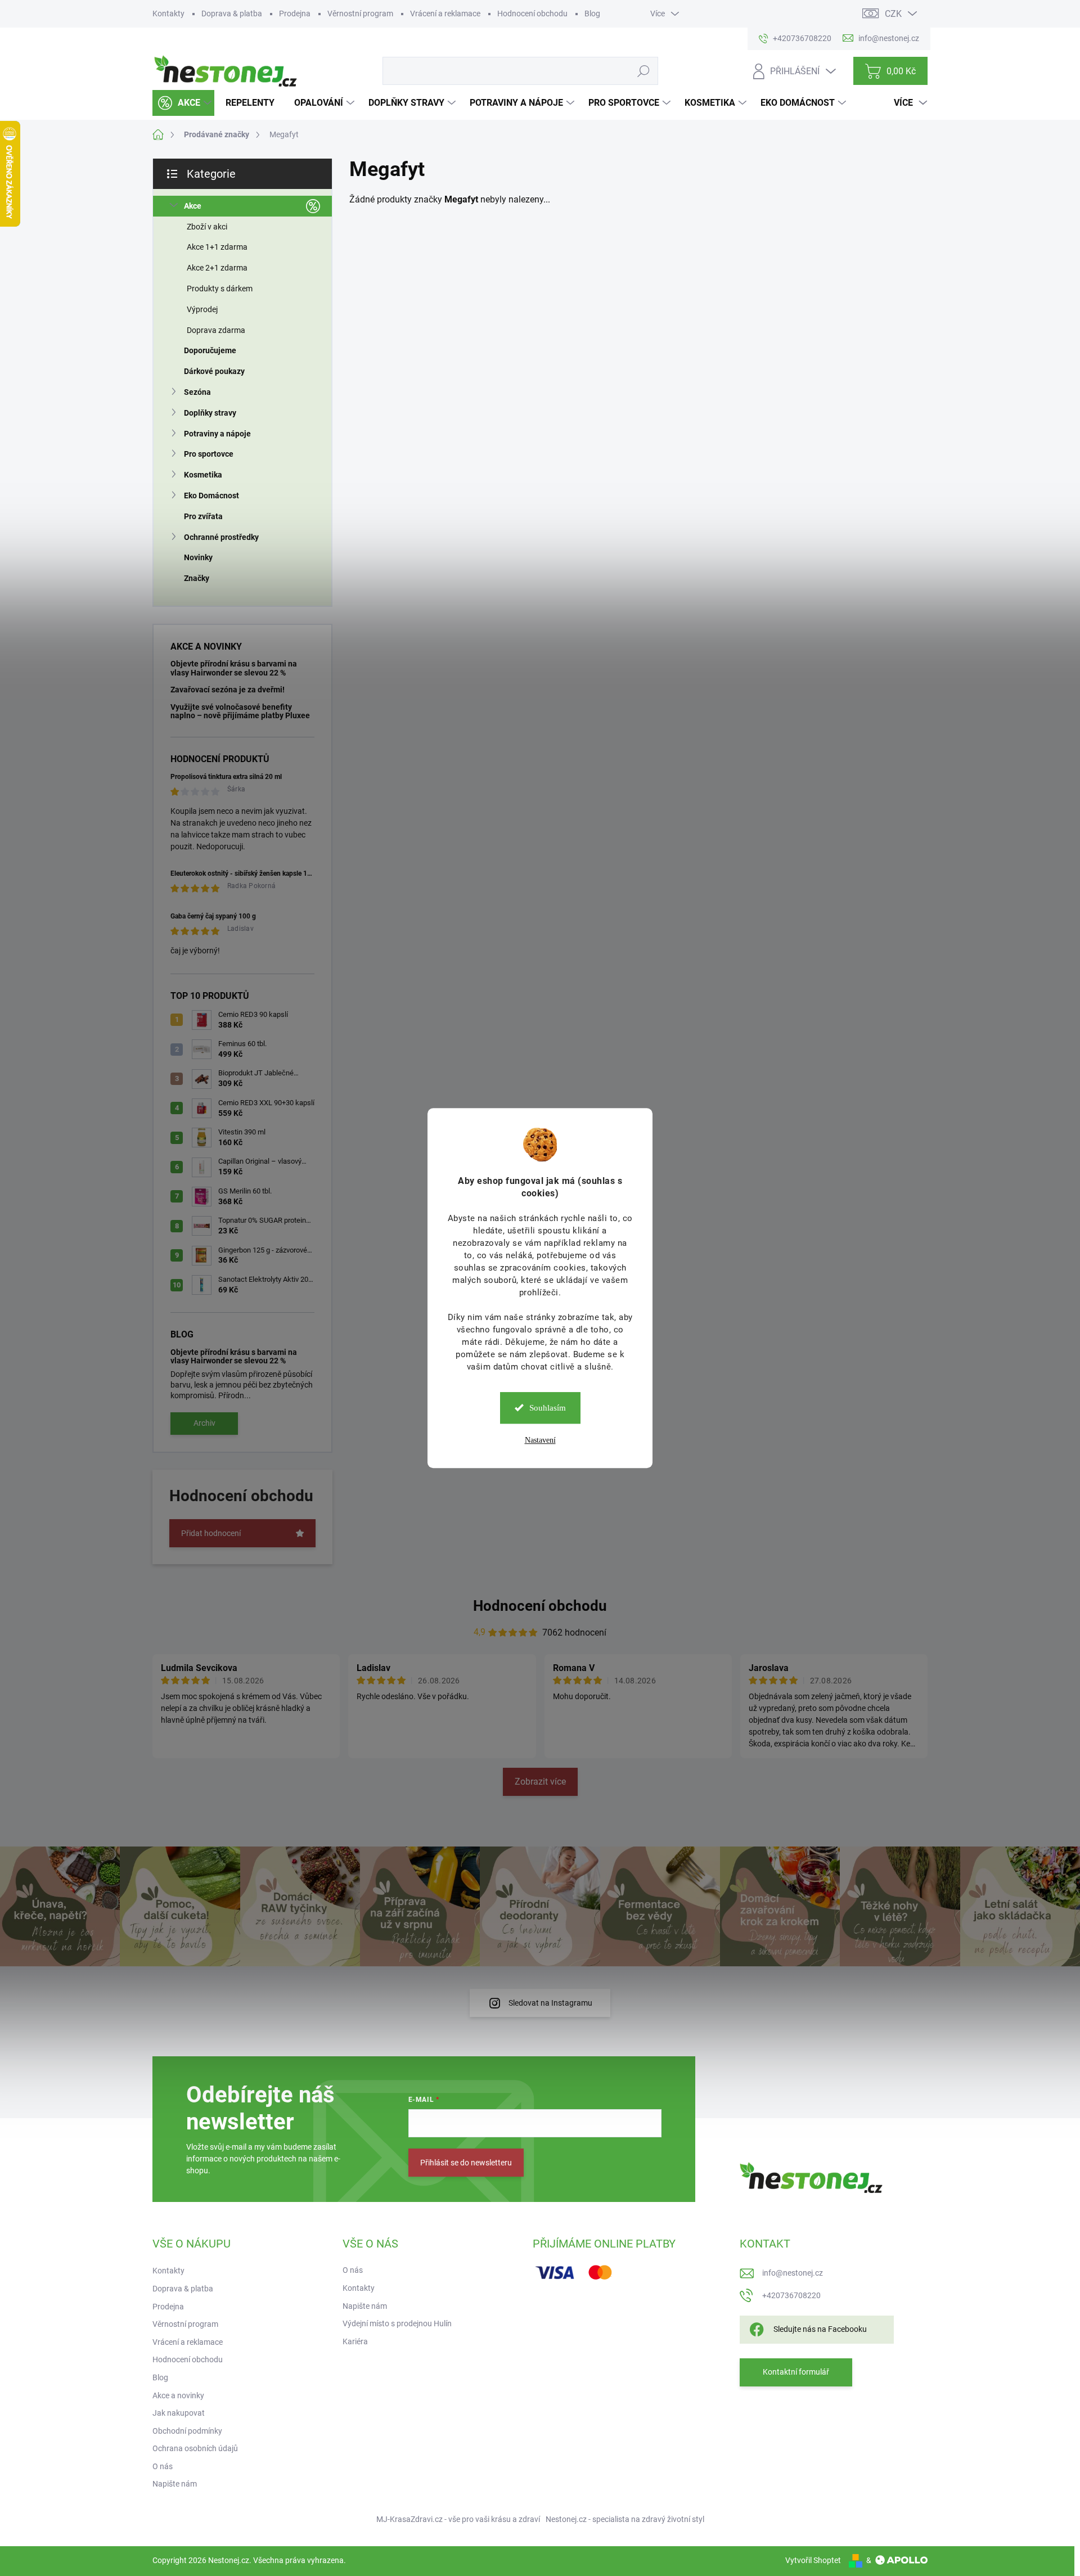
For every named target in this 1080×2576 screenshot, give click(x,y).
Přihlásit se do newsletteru (466, 2163)
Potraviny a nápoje (217, 434)
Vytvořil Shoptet (813, 2560)
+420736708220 (791, 2295)
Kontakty (168, 13)
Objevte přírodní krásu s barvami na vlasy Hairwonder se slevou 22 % (234, 668)
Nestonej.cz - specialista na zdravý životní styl (625, 2519)
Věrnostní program (360, 13)
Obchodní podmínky (187, 2431)
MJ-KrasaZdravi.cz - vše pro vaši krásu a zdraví (458, 2519)
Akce (193, 206)
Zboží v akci (207, 227)
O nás (163, 2466)
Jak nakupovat (179, 2413)
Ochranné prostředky (221, 537)
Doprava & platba (232, 13)
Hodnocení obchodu (532, 13)
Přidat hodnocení (211, 1533)
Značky (197, 578)
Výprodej (202, 309)
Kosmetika (203, 475)
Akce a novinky (178, 2395)
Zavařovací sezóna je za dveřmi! (228, 690)
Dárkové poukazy (214, 371)
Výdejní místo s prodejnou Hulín (397, 2323)
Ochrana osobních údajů (195, 2448)
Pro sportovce (209, 454)
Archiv (204, 1423)
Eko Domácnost (211, 496)
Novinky (198, 557)
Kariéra (355, 2341)
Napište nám (175, 2484)
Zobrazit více (540, 1782)
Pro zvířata (203, 516)
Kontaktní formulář (796, 2372)
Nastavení (540, 1440)
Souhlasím (548, 1408)
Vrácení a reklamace (445, 13)
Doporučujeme (210, 350)
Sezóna (197, 392)
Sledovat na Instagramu (550, 2003)
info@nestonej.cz (793, 2273)
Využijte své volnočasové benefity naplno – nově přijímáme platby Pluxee (240, 711)
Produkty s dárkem (220, 289)
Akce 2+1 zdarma (217, 268)
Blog (592, 13)
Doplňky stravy (210, 413)
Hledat (643, 71)
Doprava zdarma (216, 330)
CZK (893, 14)
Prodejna (295, 13)
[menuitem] (183, 103)
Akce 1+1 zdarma (217, 247)
